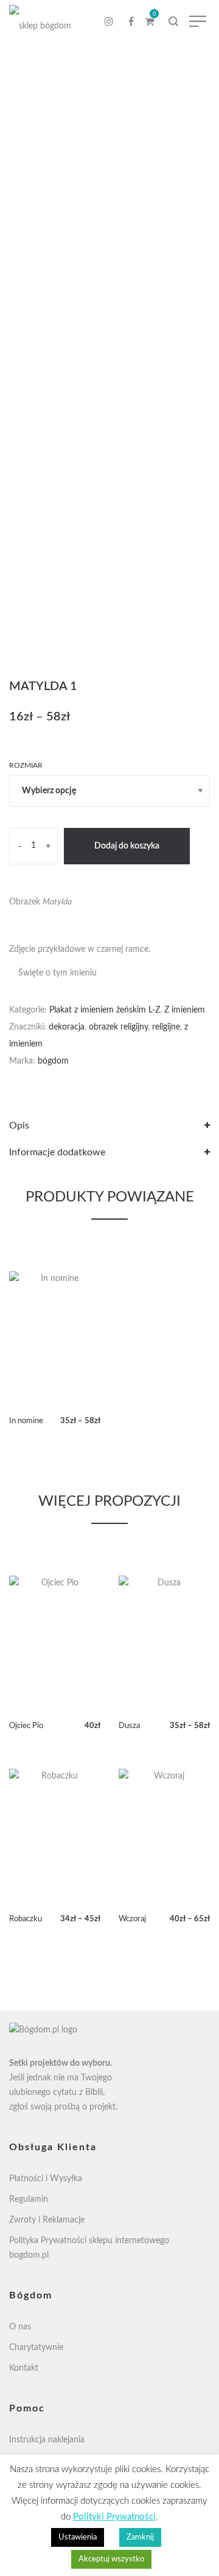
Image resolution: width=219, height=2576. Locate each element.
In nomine (26, 1421)
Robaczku (26, 1919)
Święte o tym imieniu (57, 973)
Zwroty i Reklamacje (47, 2220)
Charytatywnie (36, 2348)
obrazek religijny (118, 1027)
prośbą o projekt (85, 2107)
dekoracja (67, 1027)
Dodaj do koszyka (127, 846)
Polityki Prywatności (114, 2517)
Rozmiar (26, 765)
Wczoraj (132, 1919)
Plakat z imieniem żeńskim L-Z (105, 1010)
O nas (20, 2327)
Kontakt (24, 2368)
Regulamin (29, 2199)
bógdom (53, 1061)
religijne (166, 1027)
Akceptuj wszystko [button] (111, 2559)
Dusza (129, 1726)
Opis (19, 1126)
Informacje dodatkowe (57, 1152)
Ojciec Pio (26, 1726)
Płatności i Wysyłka (46, 2179)
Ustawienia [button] (78, 2537)
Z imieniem (185, 1010)
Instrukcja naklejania (47, 2440)
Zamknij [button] (140, 2537)
